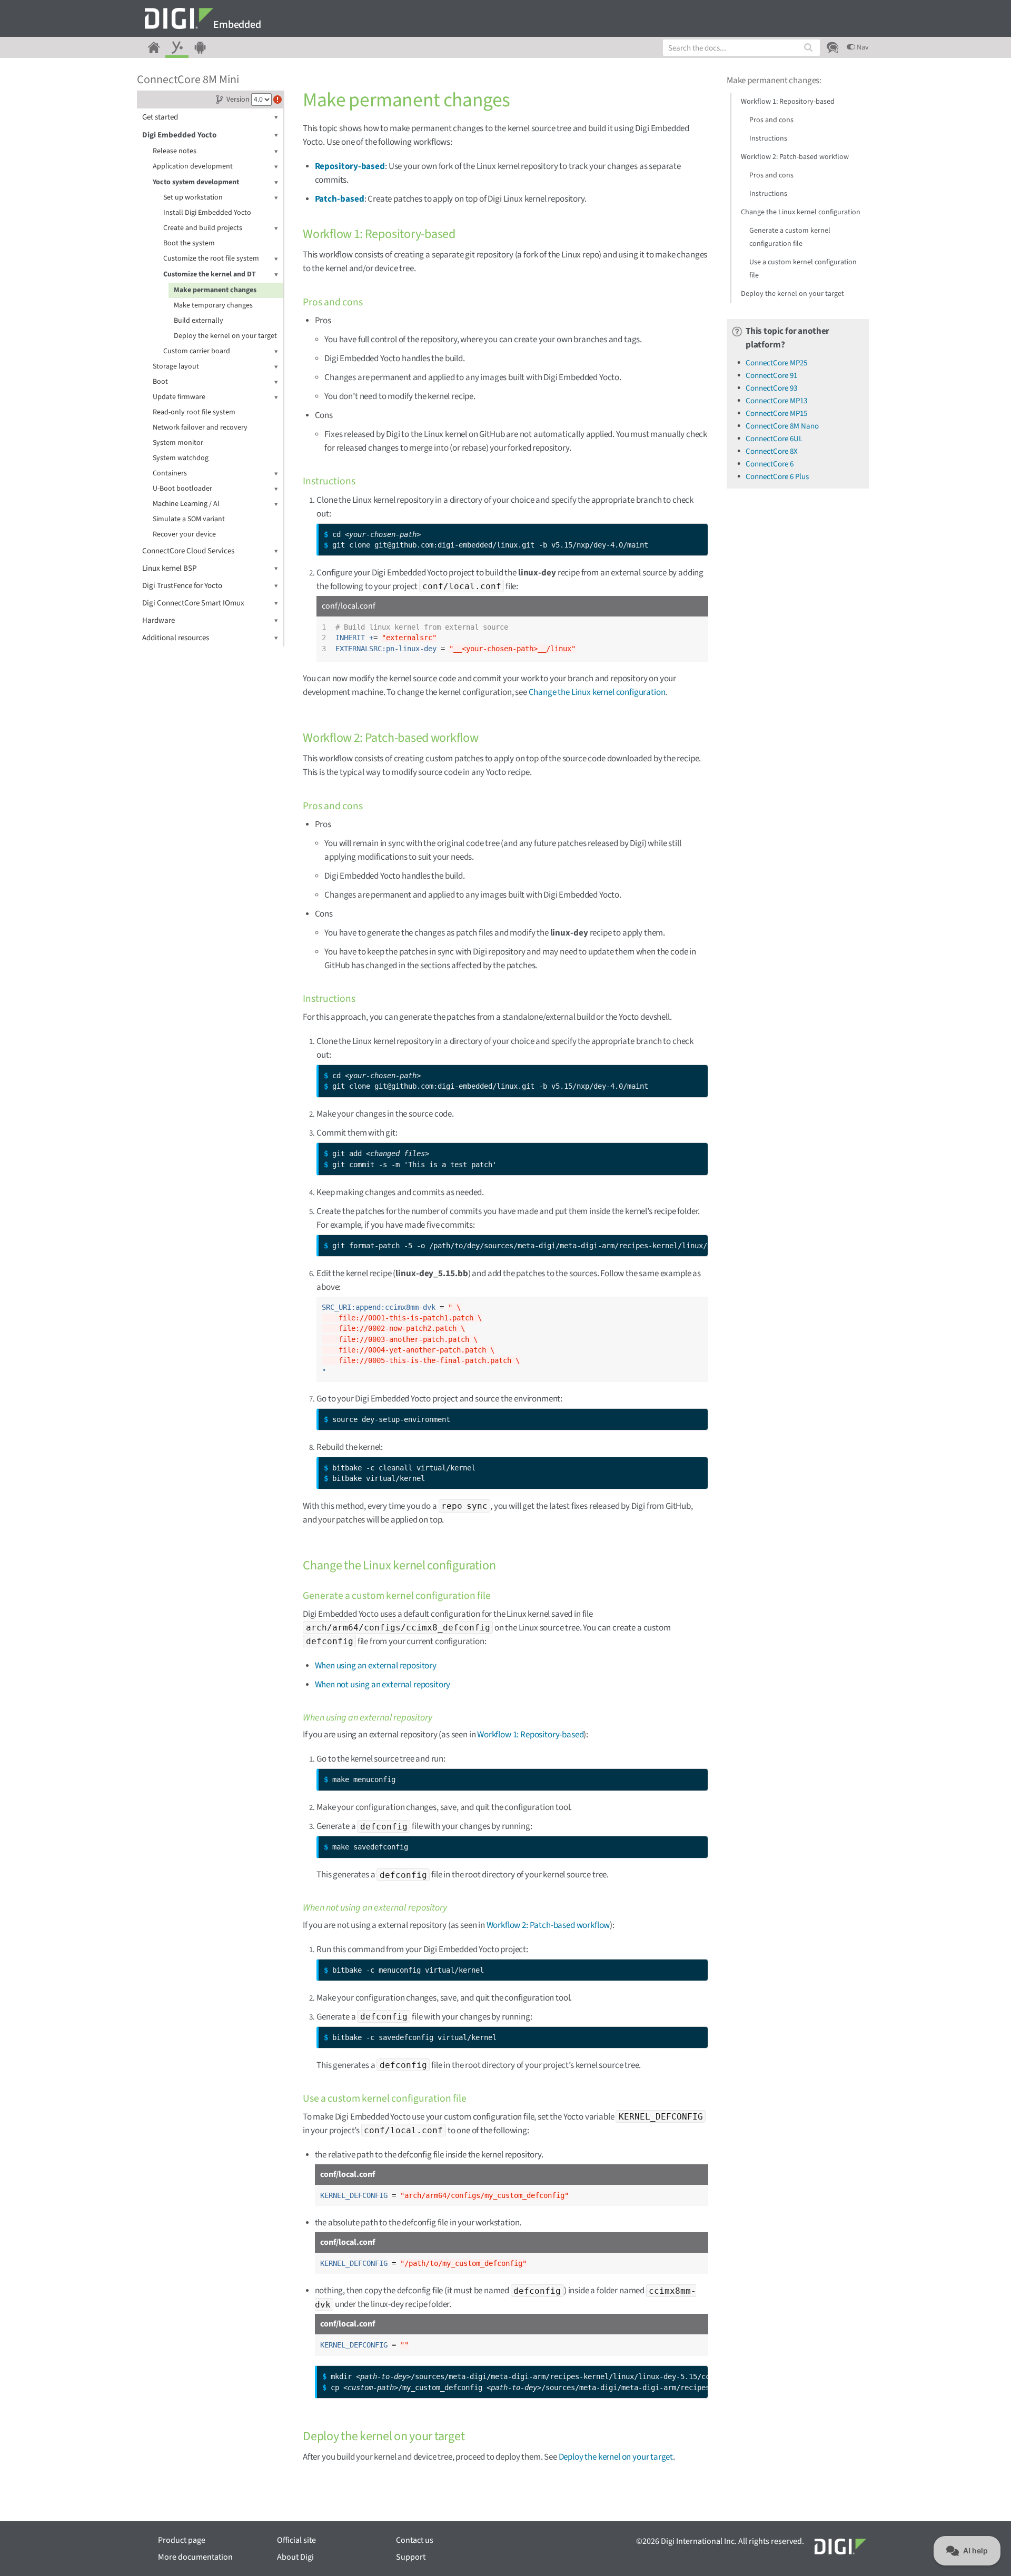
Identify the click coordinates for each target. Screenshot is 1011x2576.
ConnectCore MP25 (776, 363)
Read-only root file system (194, 412)
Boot (160, 382)
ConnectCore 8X (772, 451)
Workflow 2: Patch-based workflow (548, 1925)
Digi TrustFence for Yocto (182, 586)
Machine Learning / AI (186, 504)
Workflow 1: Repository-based (530, 1735)
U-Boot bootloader (182, 489)
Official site (296, 2540)
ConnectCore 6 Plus (777, 477)
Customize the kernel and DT (210, 274)
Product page (182, 2540)
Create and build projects (203, 228)
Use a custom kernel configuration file (803, 269)
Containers (170, 473)
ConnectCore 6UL (774, 439)
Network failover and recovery (200, 427)
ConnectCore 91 (771, 376)
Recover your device (184, 534)
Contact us (415, 2540)
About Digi (295, 2557)
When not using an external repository (383, 1685)
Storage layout (176, 366)
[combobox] (741, 48)
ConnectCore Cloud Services (188, 551)
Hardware (158, 620)
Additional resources (176, 638)
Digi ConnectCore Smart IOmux (193, 603)
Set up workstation (193, 197)
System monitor (178, 443)
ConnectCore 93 (771, 388)
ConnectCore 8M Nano (782, 426)
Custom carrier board (197, 351)
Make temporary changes (213, 305)
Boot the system (189, 243)
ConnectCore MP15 (776, 414)
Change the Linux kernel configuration (597, 692)
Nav (862, 47)
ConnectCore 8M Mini (188, 79)
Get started (160, 117)
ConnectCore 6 (770, 464)
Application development (193, 166)
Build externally (199, 321)
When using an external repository (376, 1666)
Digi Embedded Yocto (179, 135)
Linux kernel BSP (169, 568)
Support (411, 2557)
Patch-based (340, 199)
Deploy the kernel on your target (225, 336)
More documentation (195, 2557)
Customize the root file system (211, 258)
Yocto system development (196, 182)
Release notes (175, 151)
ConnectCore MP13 (776, 401)
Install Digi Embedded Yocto (207, 213)
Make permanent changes (215, 290)
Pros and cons (771, 120)
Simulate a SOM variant (189, 519)
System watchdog (181, 458)
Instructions (768, 138)
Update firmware (179, 397)
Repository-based (350, 166)
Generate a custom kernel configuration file (790, 237)
